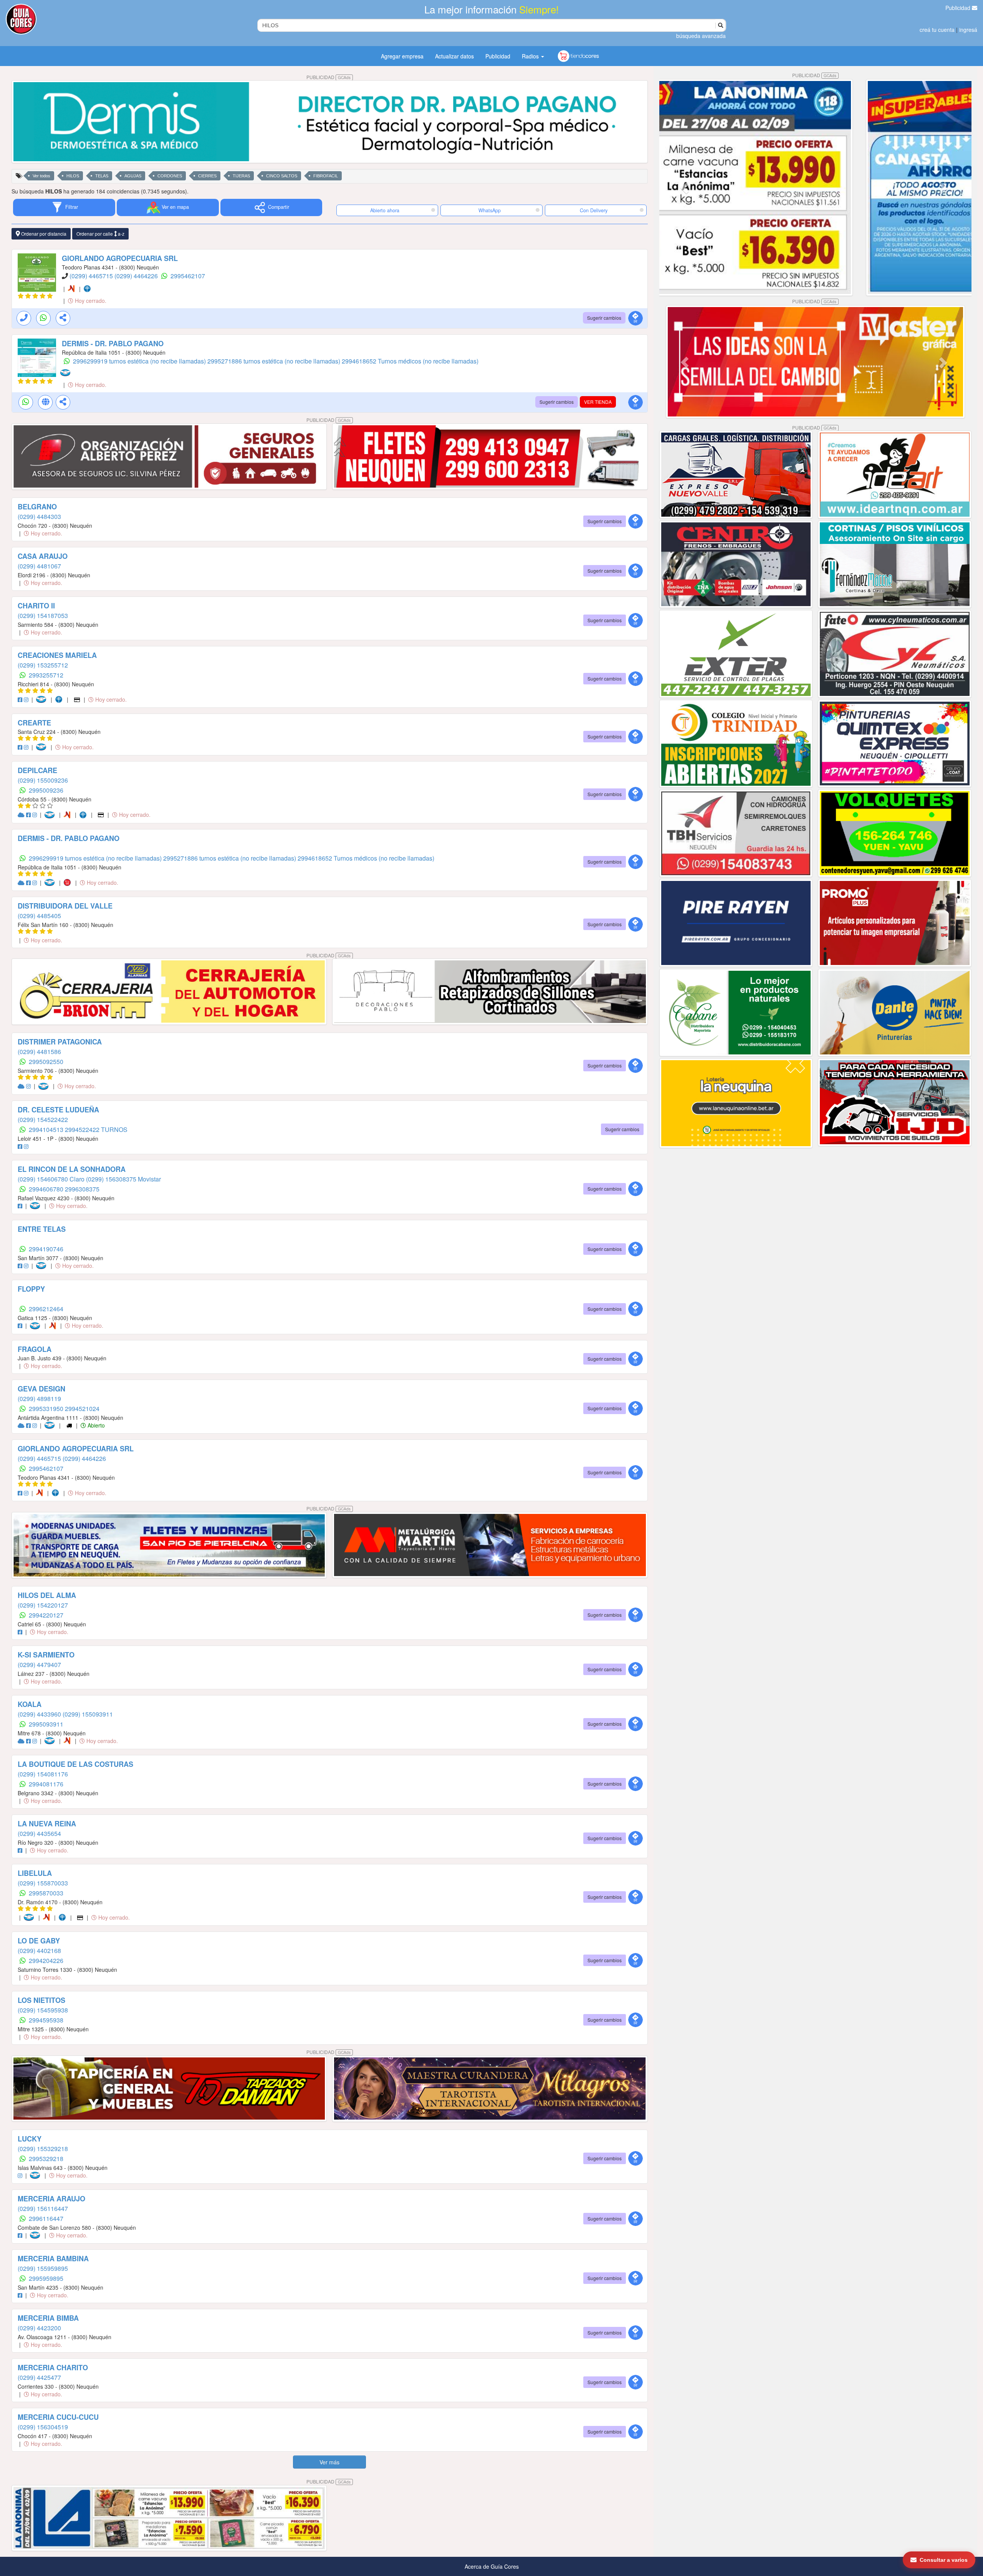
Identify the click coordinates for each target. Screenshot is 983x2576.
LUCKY (30, 2139)
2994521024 (82, 1409)
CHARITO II (36, 606)
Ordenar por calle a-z (100, 234)
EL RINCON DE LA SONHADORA (72, 1169)
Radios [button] (531, 56)
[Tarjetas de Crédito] (78, 699)
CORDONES (170, 176)
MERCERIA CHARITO (53, 2368)
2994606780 (47, 1189)
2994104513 (47, 1129)
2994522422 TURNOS (96, 1129)
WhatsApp (490, 210)
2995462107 (188, 276)
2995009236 (46, 790)
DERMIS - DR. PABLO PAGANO (113, 344)
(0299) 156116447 (43, 2208)
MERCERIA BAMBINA (53, 2259)
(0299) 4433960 (40, 1714)
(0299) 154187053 (43, 615)
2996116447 (46, 2218)
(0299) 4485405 (39, 916)
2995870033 (46, 1893)
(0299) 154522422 (43, 1119)
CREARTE (34, 723)
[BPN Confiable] (89, 289)
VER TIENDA (598, 402)
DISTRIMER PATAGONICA (60, 1042)
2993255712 (46, 675)
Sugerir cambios (604, 318)
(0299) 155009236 (43, 780)
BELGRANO (37, 507)
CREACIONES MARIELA (57, 655)
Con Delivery (594, 210)
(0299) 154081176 (43, 1774)
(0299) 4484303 (39, 516)
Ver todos (41, 176)
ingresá (968, 30)
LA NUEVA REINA (47, 1824)
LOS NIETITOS (41, 2000)
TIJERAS (241, 176)
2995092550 (46, 1062)
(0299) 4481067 (39, 566)
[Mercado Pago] (67, 373)
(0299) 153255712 (43, 665)
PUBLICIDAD (328, 77)
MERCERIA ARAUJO (51, 2199)
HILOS (73, 176)
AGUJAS (133, 176)
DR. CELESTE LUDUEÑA (58, 1110)
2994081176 (46, 1784)
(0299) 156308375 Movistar (123, 1179)
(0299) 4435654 (39, 1833)
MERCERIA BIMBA (48, 2318)
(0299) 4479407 (39, 1665)
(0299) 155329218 (43, 2149)
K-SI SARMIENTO (46, 1655)
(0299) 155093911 (88, 1714)
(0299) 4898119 (39, 1399)
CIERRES (207, 176)
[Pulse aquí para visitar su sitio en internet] (22, 815)
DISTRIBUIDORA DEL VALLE (65, 906)
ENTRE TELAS (42, 1229)
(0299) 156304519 (43, 2427)
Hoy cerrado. (90, 301)
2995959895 (46, 2278)
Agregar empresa (402, 56)
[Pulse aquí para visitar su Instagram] (27, 699)
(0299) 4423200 (39, 2328)
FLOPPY (31, 1289)
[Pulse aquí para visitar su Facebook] (21, 699)
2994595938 (46, 2020)
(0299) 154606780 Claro (52, 1179)
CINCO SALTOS (282, 176)
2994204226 (46, 1961)
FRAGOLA (35, 1349)
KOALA (30, 1704)
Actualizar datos (454, 56)
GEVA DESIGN (41, 1389)
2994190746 (46, 1249)
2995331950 (47, 1409)
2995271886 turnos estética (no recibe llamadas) (275, 361)
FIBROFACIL (326, 176)
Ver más (329, 2462)
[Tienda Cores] (70, 882)
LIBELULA (35, 1873)
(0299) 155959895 (43, 2268)
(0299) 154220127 (43, 1605)
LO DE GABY (39, 1941)
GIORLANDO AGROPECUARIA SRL (120, 258)
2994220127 (46, 1615)
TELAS (102, 176)
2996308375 (82, 1189)
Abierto (95, 1425)
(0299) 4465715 (92, 276)
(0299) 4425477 (39, 2377)
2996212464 (46, 1309)
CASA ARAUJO (43, 556)
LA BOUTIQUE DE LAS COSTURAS (75, 1764)
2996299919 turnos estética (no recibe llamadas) (140, 361)
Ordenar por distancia (43, 234)
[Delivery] (70, 1425)
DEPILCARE (37, 770)
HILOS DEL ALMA (47, 1595)
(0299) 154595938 (43, 2010)
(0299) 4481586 (39, 1052)
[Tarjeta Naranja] (73, 289)
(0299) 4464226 (137, 276)
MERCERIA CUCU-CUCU (58, 2417)
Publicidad (959, 8)
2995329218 (46, 2159)
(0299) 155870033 (43, 1883)
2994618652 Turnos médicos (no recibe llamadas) (410, 361)
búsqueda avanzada (701, 36)
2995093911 (46, 1724)
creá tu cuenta (937, 30)
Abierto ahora (386, 210)
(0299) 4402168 (39, 1951)
